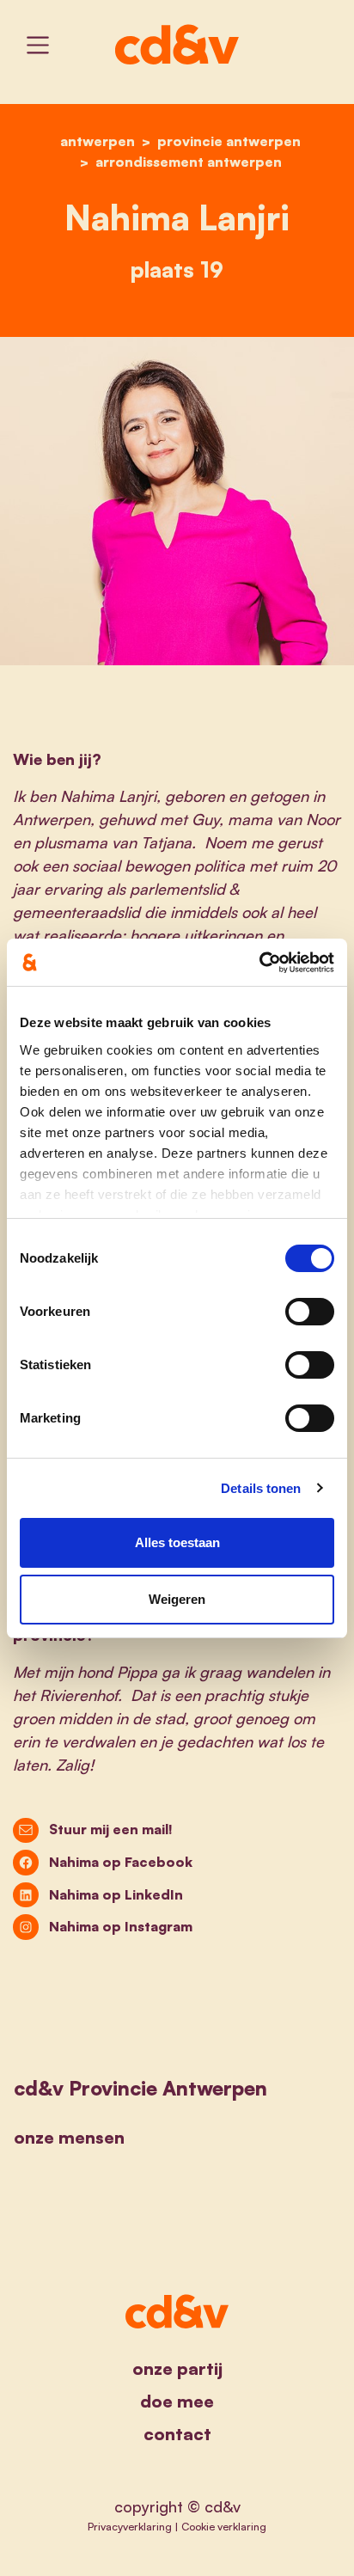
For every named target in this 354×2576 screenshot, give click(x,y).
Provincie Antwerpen (229, 141)
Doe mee (177, 2401)
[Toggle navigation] (38, 45)
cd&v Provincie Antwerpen (140, 2088)
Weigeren (177, 1599)
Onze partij (177, 2368)
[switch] (310, 1312)
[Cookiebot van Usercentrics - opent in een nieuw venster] (259, 963)
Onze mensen (69, 2137)
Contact (177, 2434)
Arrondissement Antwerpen (189, 162)
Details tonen (261, 1488)
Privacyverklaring (130, 2526)
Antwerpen (98, 141)
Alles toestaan (177, 1542)
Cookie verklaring (224, 2526)
